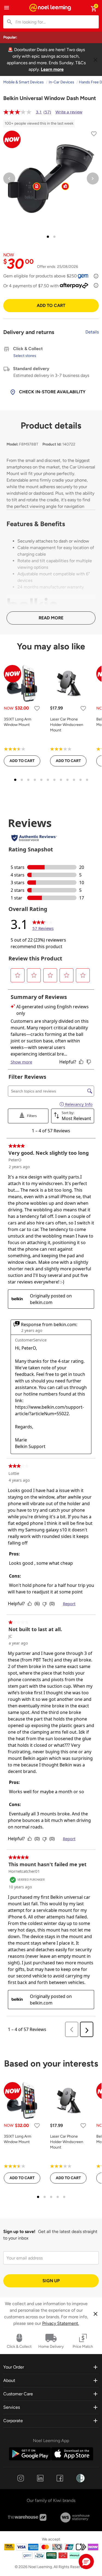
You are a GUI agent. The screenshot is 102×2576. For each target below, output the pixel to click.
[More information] (96, 276)
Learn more (52, 69)
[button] (86, 2562)
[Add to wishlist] (94, 135)
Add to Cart (51, 305)
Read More (51, 618)
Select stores (25, 356)
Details (92, 332)
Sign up (51, 2281)
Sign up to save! (19, 2231)
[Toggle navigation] (7, 8)
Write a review (69, 112)
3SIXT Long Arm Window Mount (18, 722)
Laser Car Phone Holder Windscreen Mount (67, 725)
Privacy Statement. (61, 2323)
